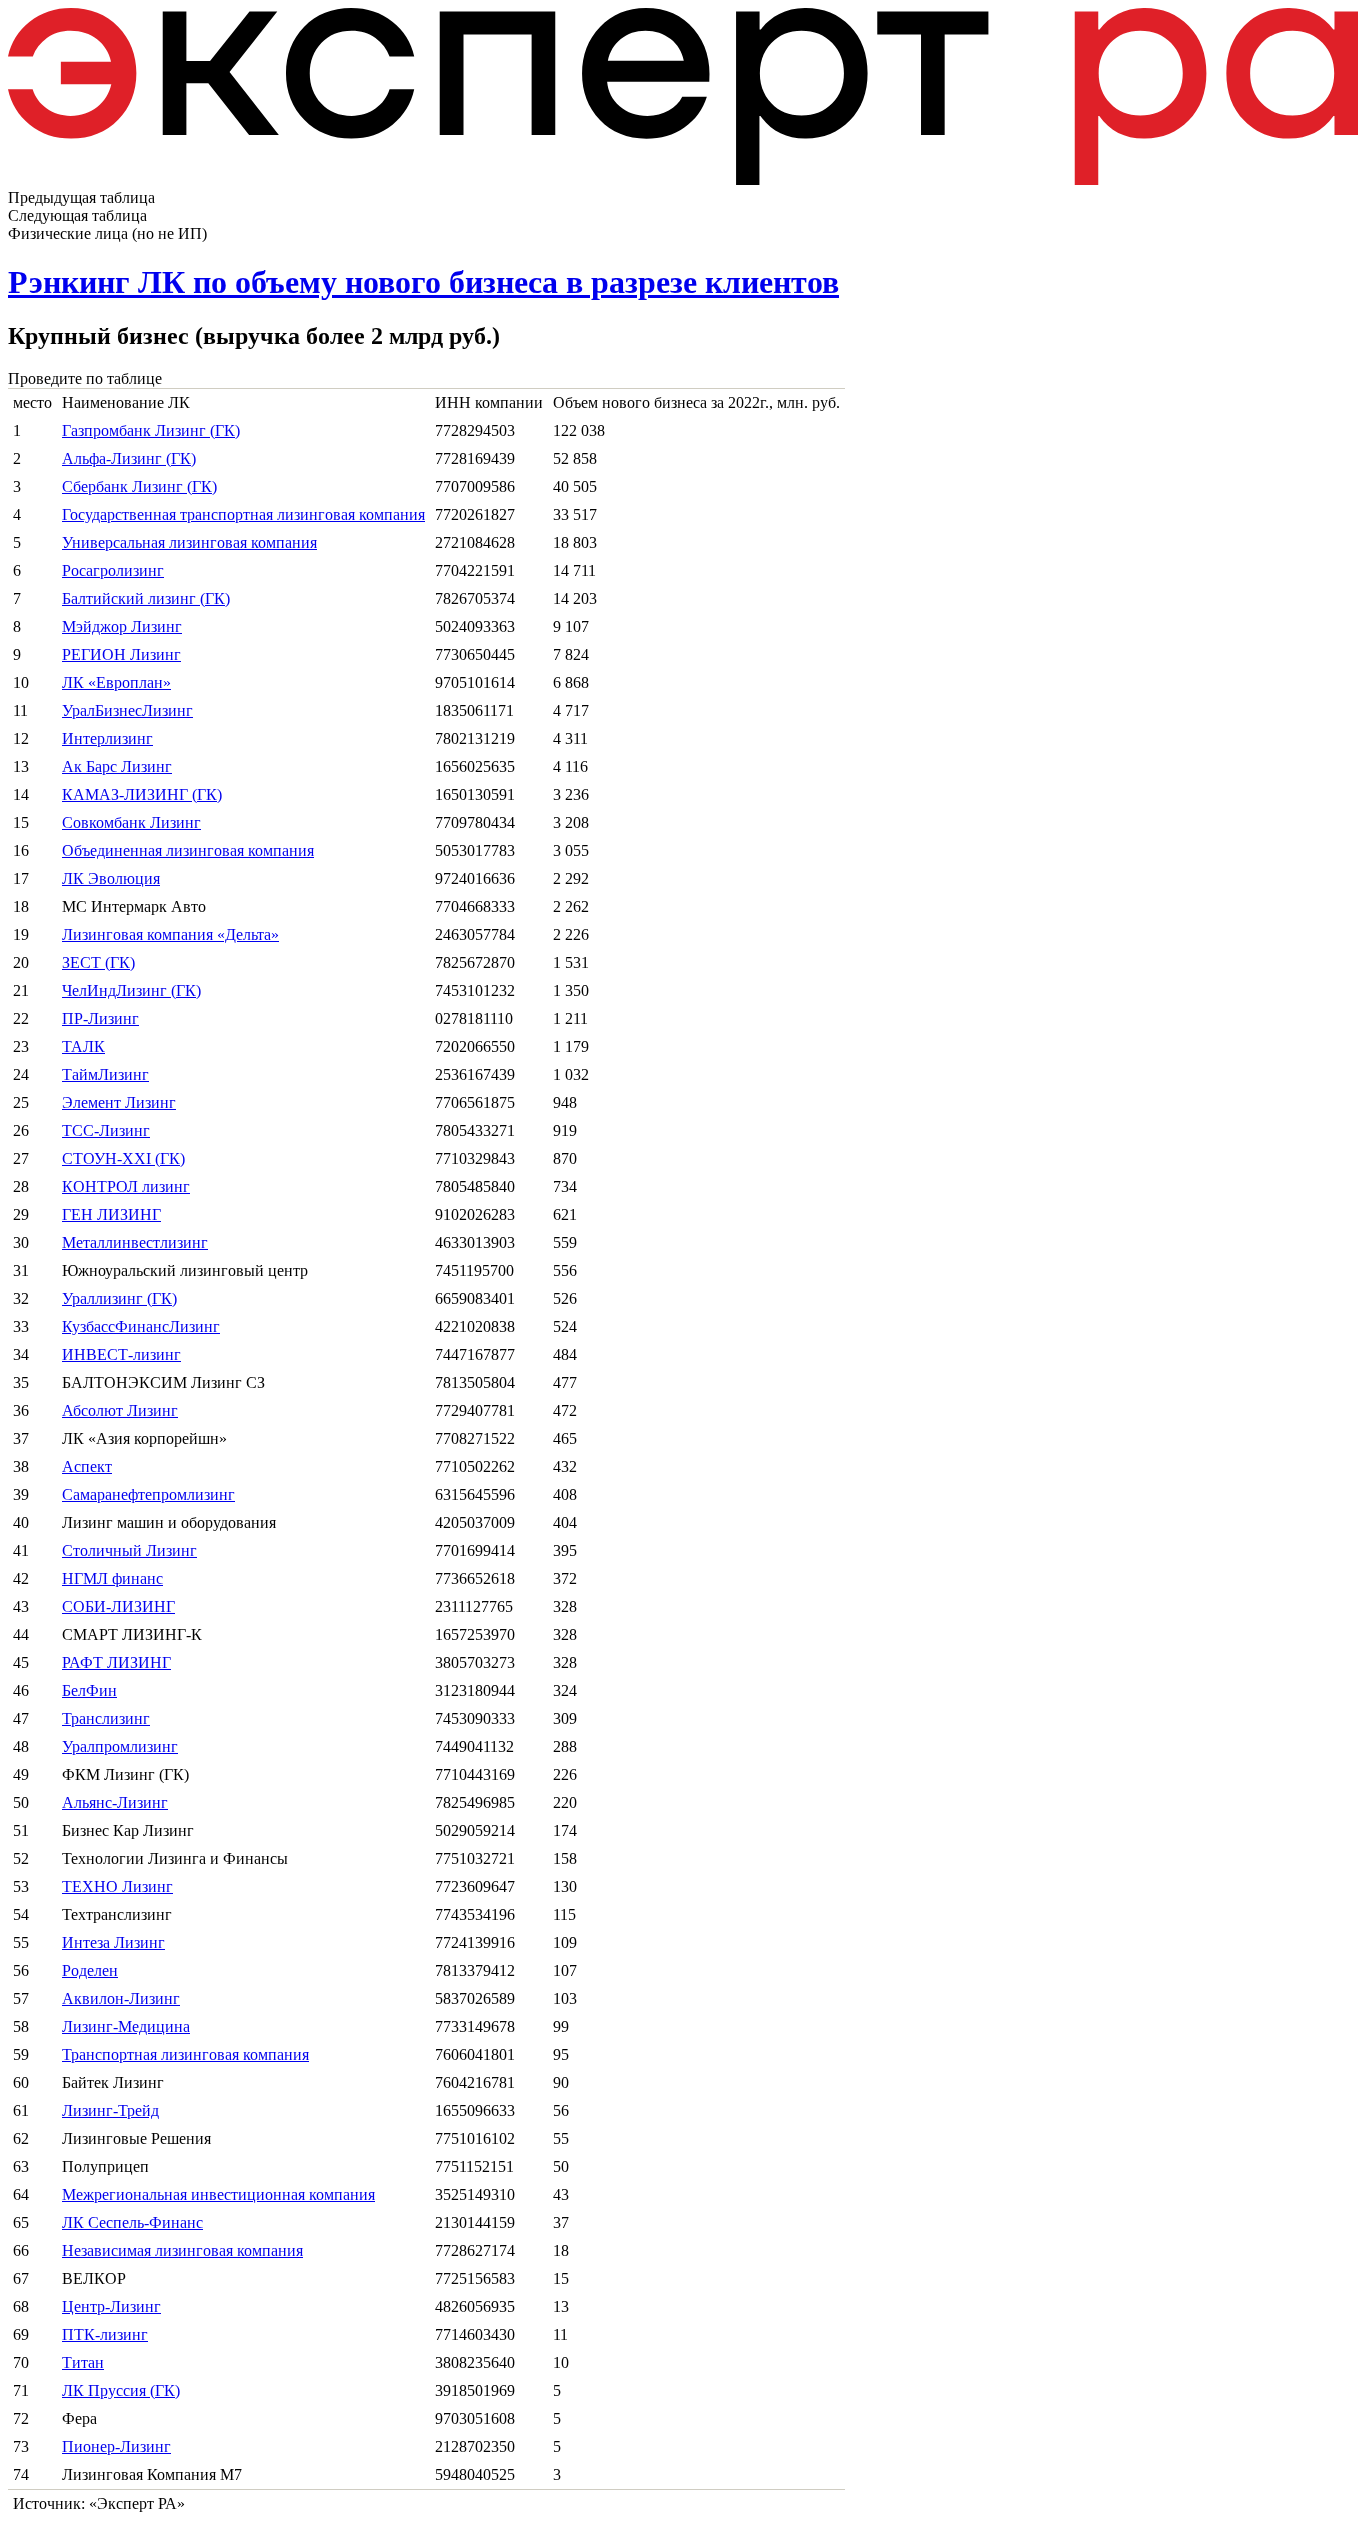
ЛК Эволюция (111, 878)
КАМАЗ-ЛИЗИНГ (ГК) (142, 794)
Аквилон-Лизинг (121, 1998)
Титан (83, 2362)
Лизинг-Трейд (110, 2110)
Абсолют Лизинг (120, 1410)
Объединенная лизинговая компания (188, 850)
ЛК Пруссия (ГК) (121, 2390)
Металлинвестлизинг (135, 1242)
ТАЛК (83, 1046)
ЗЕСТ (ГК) (98, 962)
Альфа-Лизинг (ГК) (129, 458)
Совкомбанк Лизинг (131, 822)
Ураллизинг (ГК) (119, 1298)
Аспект (87, 1466)
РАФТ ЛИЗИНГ (116, 1662)
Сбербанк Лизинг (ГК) (139, 486)
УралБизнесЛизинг (127, 710)
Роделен (90, 1970)
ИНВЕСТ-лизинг (121, 1354)
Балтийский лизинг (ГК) (146, 598)
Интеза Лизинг (113, 1942)
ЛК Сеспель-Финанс (132, 2222)
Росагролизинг (113, 570)
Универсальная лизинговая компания (189, 542)
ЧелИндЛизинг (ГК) (131, 990)
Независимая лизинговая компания (182, 2250)
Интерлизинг (107, 738)
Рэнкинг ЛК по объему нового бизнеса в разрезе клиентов (423, 282)
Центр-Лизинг (111, 2306)
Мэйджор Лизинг (122, 626)
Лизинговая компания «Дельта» (170, 934)
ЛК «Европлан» (116, 682)
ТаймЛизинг (105, 1074)
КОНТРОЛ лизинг (126, 1186)
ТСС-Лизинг (106, 1130)
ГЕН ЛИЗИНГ (111, 1214)
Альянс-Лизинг (115, 1802)
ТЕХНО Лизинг (117, 1886)
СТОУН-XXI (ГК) (123, 1158)
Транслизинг (106, 1718)
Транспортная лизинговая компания (185, 2054)
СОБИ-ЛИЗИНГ (118, 1606)
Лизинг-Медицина (126, 2026)
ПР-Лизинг (100, 1018)
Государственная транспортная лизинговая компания (243, 514)
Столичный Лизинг (129, 1550)
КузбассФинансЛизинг (141, 1326)
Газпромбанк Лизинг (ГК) (151, 430)
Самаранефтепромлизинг (148, 1494)
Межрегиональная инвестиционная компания (218, 2194)
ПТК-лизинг (105, 2334)
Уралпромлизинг (120, 1746)
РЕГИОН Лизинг (121, 654)
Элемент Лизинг (119, 1102)
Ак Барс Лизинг (117, 766)
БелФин (89, 1690)
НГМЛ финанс (112, 1578)
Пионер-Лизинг (116, 2446)
